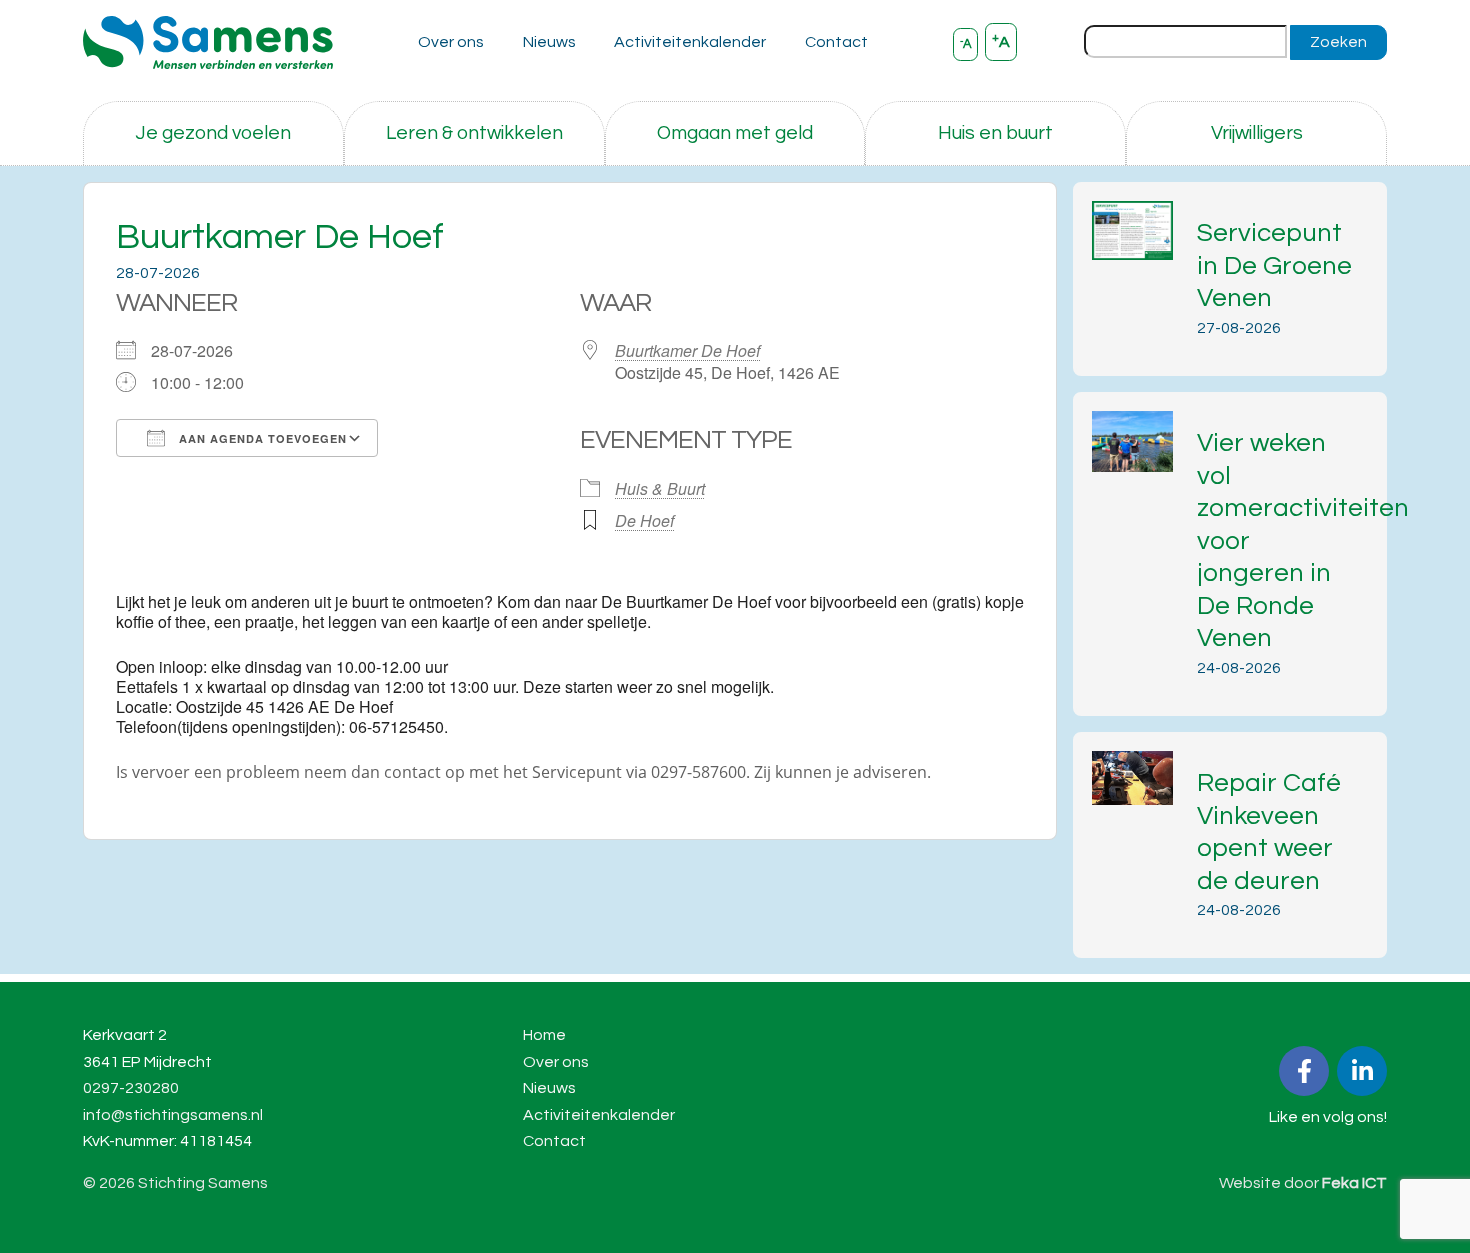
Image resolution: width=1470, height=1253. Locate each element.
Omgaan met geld (735, 133)
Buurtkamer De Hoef (687, 350)
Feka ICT (1354, 1183)
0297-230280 (131, 1088)
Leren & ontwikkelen (474, 133)
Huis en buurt (995, 133)
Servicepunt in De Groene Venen (1274, 265)
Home (544, 1035)
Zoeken (1338, 42)
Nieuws (549, 42)
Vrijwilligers (1257, 133)
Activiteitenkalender (690, 42)
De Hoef (644, 520)
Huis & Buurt (660, 488)
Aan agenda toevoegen (261, 438)
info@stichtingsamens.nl (173, 1115)
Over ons (451, 42)
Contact (836, 42)
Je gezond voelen (213, 133)
